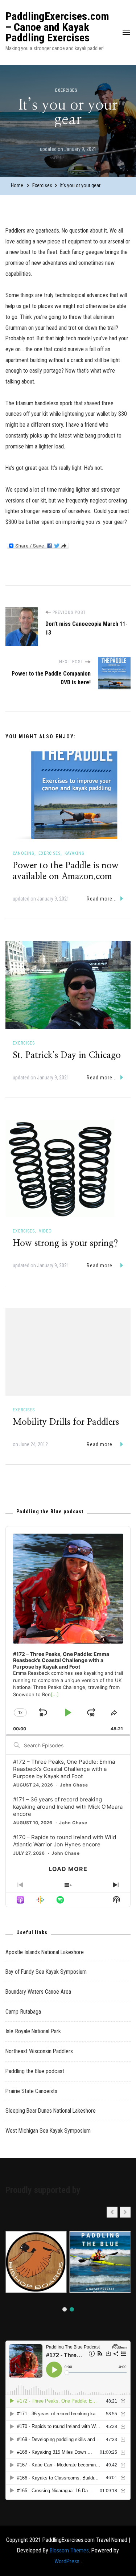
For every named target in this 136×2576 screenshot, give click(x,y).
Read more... (102, 899)
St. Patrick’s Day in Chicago (67, 1055)
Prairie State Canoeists (31, 2091)
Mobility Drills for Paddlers (66, 1422)
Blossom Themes (69, 2550)
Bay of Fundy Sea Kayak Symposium (46, 1972)
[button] (125, 2212)
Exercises (66, 90)
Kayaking (75, 853)
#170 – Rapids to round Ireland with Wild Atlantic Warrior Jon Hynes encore (65, 1841)
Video (45, 1231)
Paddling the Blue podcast (35, 2071)
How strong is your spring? (65, 1243)
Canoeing (24, 853)
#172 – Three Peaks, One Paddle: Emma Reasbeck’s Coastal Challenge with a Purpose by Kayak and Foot (64, 1769)
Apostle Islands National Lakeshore (45, 1952)
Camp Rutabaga (23, 2012)
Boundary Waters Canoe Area (38, 1992)
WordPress (67, 2561)
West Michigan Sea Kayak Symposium (48, 2131)
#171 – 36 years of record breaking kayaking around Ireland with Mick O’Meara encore (68, 1807)
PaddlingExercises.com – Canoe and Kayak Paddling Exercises (57, 27)
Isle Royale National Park (33, 2031)
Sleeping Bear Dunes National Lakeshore (51, 2111)
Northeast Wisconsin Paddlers (39, 2051)
